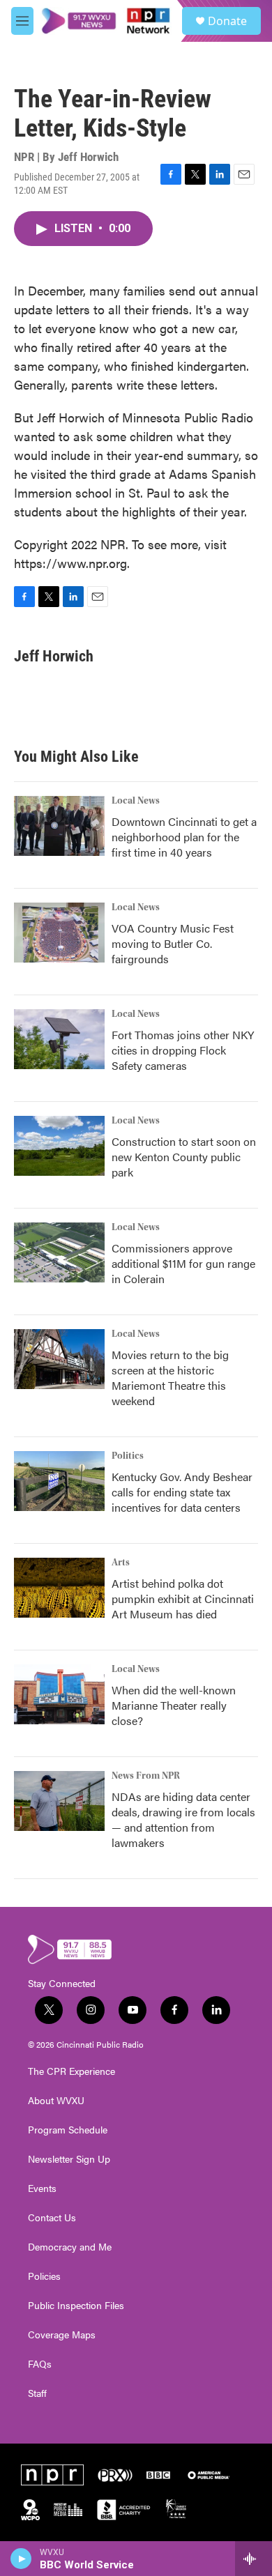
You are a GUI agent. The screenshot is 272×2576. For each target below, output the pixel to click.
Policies (44, 2276)
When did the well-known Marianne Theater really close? (174, 1705)
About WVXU (56, 2101)
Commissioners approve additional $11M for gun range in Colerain (183, 1263)
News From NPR (146, 1776)
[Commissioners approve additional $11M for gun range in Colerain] (59, 1252)
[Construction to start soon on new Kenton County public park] (59, 1146)
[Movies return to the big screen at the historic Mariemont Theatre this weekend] (59, 1359)
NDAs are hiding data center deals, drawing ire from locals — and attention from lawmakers (183, 1819)
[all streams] (254, 2559)
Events (42, 2188)
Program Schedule (68, 2130)
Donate (227, 21)
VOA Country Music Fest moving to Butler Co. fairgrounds (173, 943)
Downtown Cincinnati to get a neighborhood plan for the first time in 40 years (184, 837)
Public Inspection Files (76, 2306)
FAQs (40, 2364)
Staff (37, 2393)
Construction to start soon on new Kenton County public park (184, 1157)
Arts (121, 1563)
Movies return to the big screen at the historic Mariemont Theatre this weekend (170, 1378)
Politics (128, 1456)
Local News (136, 801)
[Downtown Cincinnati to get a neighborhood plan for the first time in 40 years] (59, 826)
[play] (21, 2559)
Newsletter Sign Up (69, 2159)
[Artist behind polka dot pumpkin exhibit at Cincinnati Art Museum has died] (59, 1588)
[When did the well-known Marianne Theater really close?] (59, 1694)
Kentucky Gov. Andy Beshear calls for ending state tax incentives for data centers (182, 1492)
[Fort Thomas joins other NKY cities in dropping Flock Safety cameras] (59, 1039)
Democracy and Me (70, 2247)
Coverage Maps (62, 2335)
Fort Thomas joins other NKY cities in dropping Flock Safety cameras (183, 1050)
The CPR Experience (71, 2071)
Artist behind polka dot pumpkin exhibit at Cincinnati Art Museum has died (183, 1598)
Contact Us (52, 2218)
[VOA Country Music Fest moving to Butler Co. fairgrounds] (59, 933)
